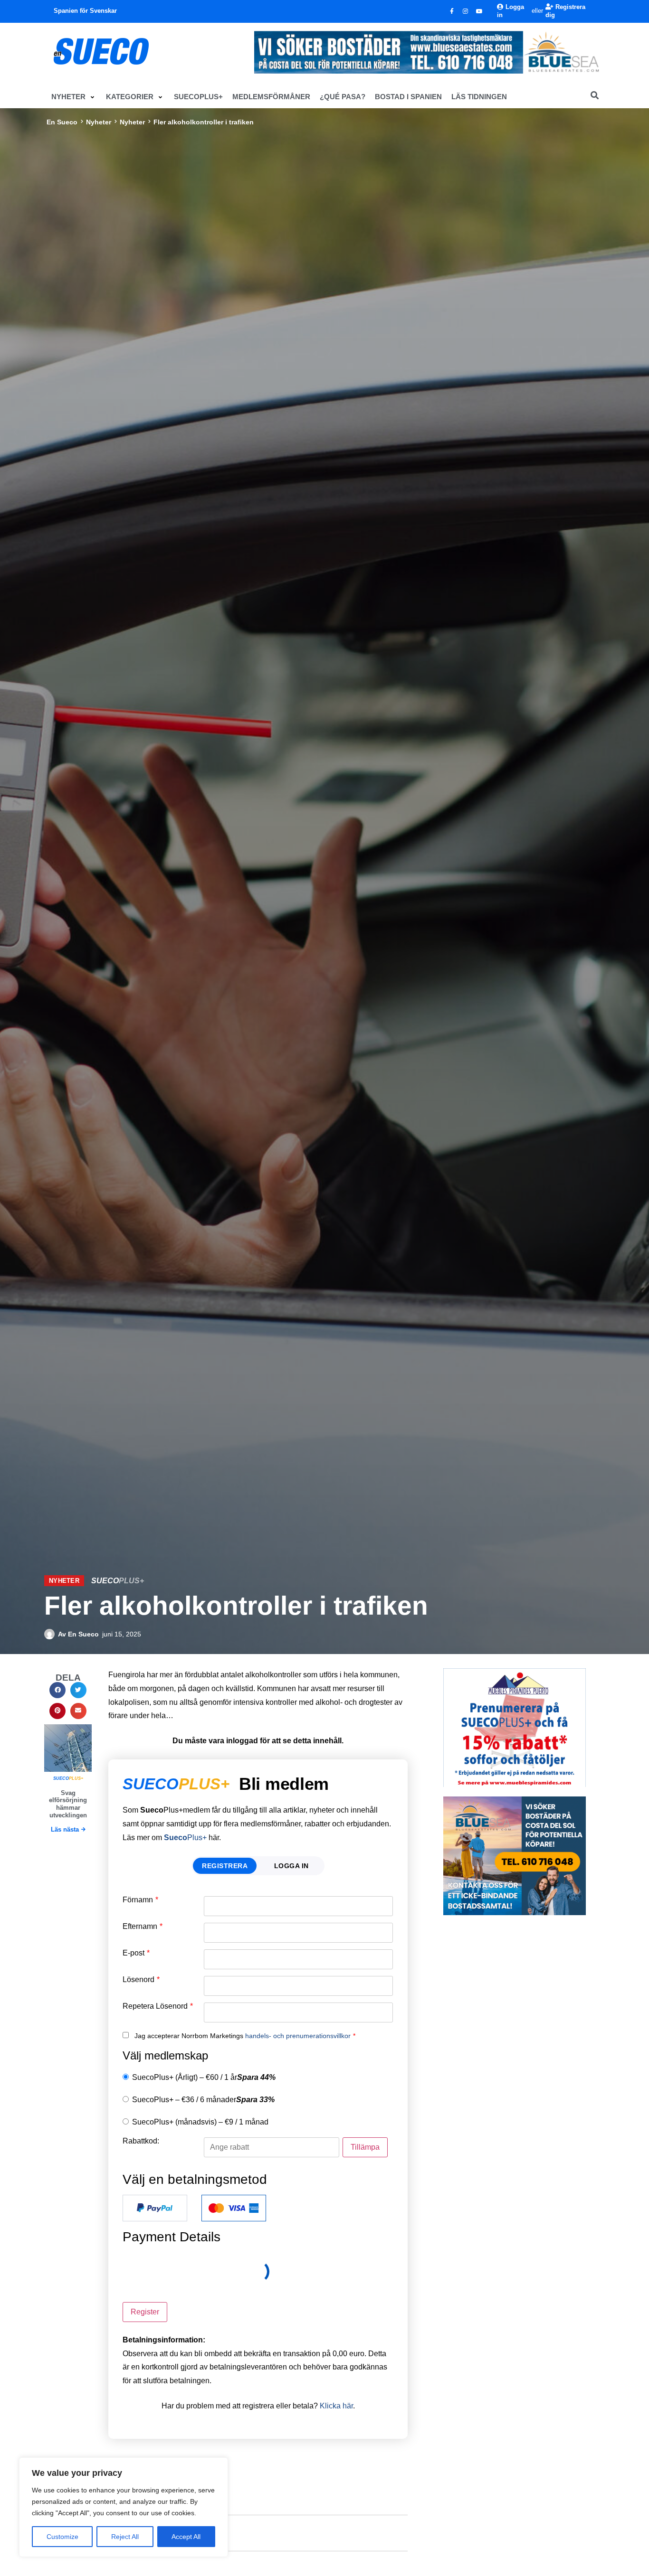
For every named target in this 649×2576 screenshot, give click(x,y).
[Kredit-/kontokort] (234, 2208)
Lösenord (141, 1980)
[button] (74, 97)
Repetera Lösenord (158, 2006)
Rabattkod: (141, 2141)
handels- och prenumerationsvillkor (298, 2036)
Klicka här (336, 2406)
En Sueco (62, 122)
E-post (136, 1953)
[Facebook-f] (452, 11)
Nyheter (99, 122)
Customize (62, 2537)
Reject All (125, 2537)
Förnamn (140, 1900)
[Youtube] (479, 11)
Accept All (186, 2537)
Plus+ (185, 1838)
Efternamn (143, 1927)
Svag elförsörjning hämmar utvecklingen (68, 1804)
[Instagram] (466, 11)
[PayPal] (155, 2208)
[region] (124, 2507)
